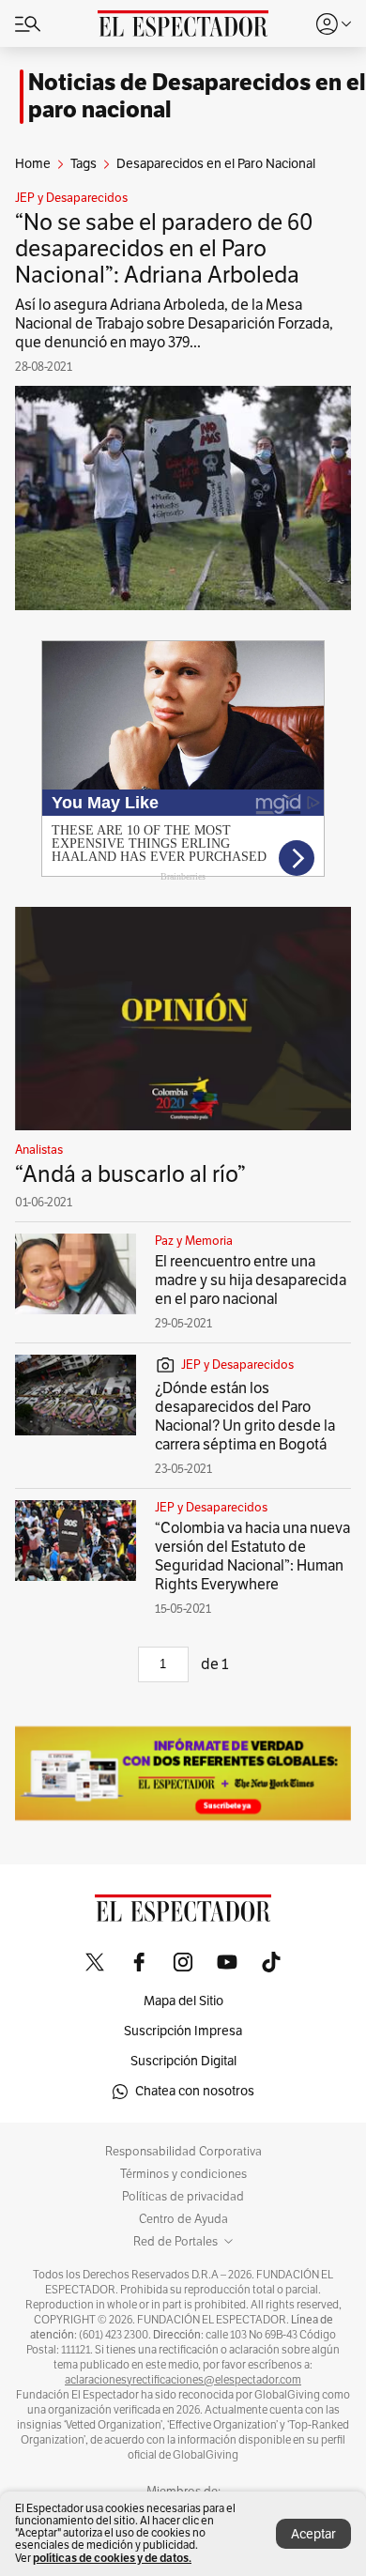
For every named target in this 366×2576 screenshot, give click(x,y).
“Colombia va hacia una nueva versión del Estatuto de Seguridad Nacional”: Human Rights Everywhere (252, 1556)
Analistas (39, 1150)
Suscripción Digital (183, 2061)
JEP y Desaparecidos (71, 198)
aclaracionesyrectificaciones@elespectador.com (183, 2380)
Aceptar (313, 2534)
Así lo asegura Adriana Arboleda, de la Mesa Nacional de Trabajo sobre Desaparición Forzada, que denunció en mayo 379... (174, 324)
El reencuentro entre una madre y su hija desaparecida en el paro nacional (251, 1280)
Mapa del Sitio (183, 2001)
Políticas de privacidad (183, 2197)
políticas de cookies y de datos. (112, 2558)
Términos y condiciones (183, 2174)
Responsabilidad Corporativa (183, 2152)
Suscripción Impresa (183, 2031)
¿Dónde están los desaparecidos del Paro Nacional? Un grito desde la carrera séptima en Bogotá (245, 1417)
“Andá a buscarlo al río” (130, 1174)
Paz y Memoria (194, 1241)
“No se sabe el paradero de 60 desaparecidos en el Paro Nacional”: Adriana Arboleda (164, 249)
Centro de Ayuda (183, 2219)
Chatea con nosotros (195, 2091)
